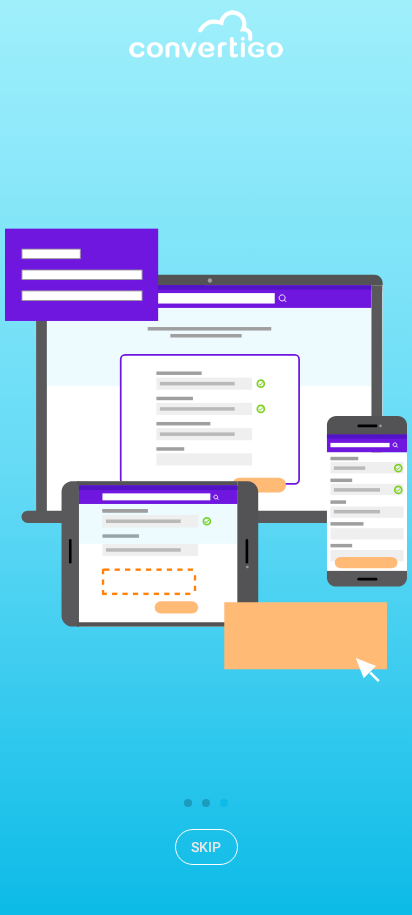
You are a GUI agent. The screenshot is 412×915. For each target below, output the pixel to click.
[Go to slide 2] (206, 803)
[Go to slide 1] (188, 803)
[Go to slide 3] (224, 803)
